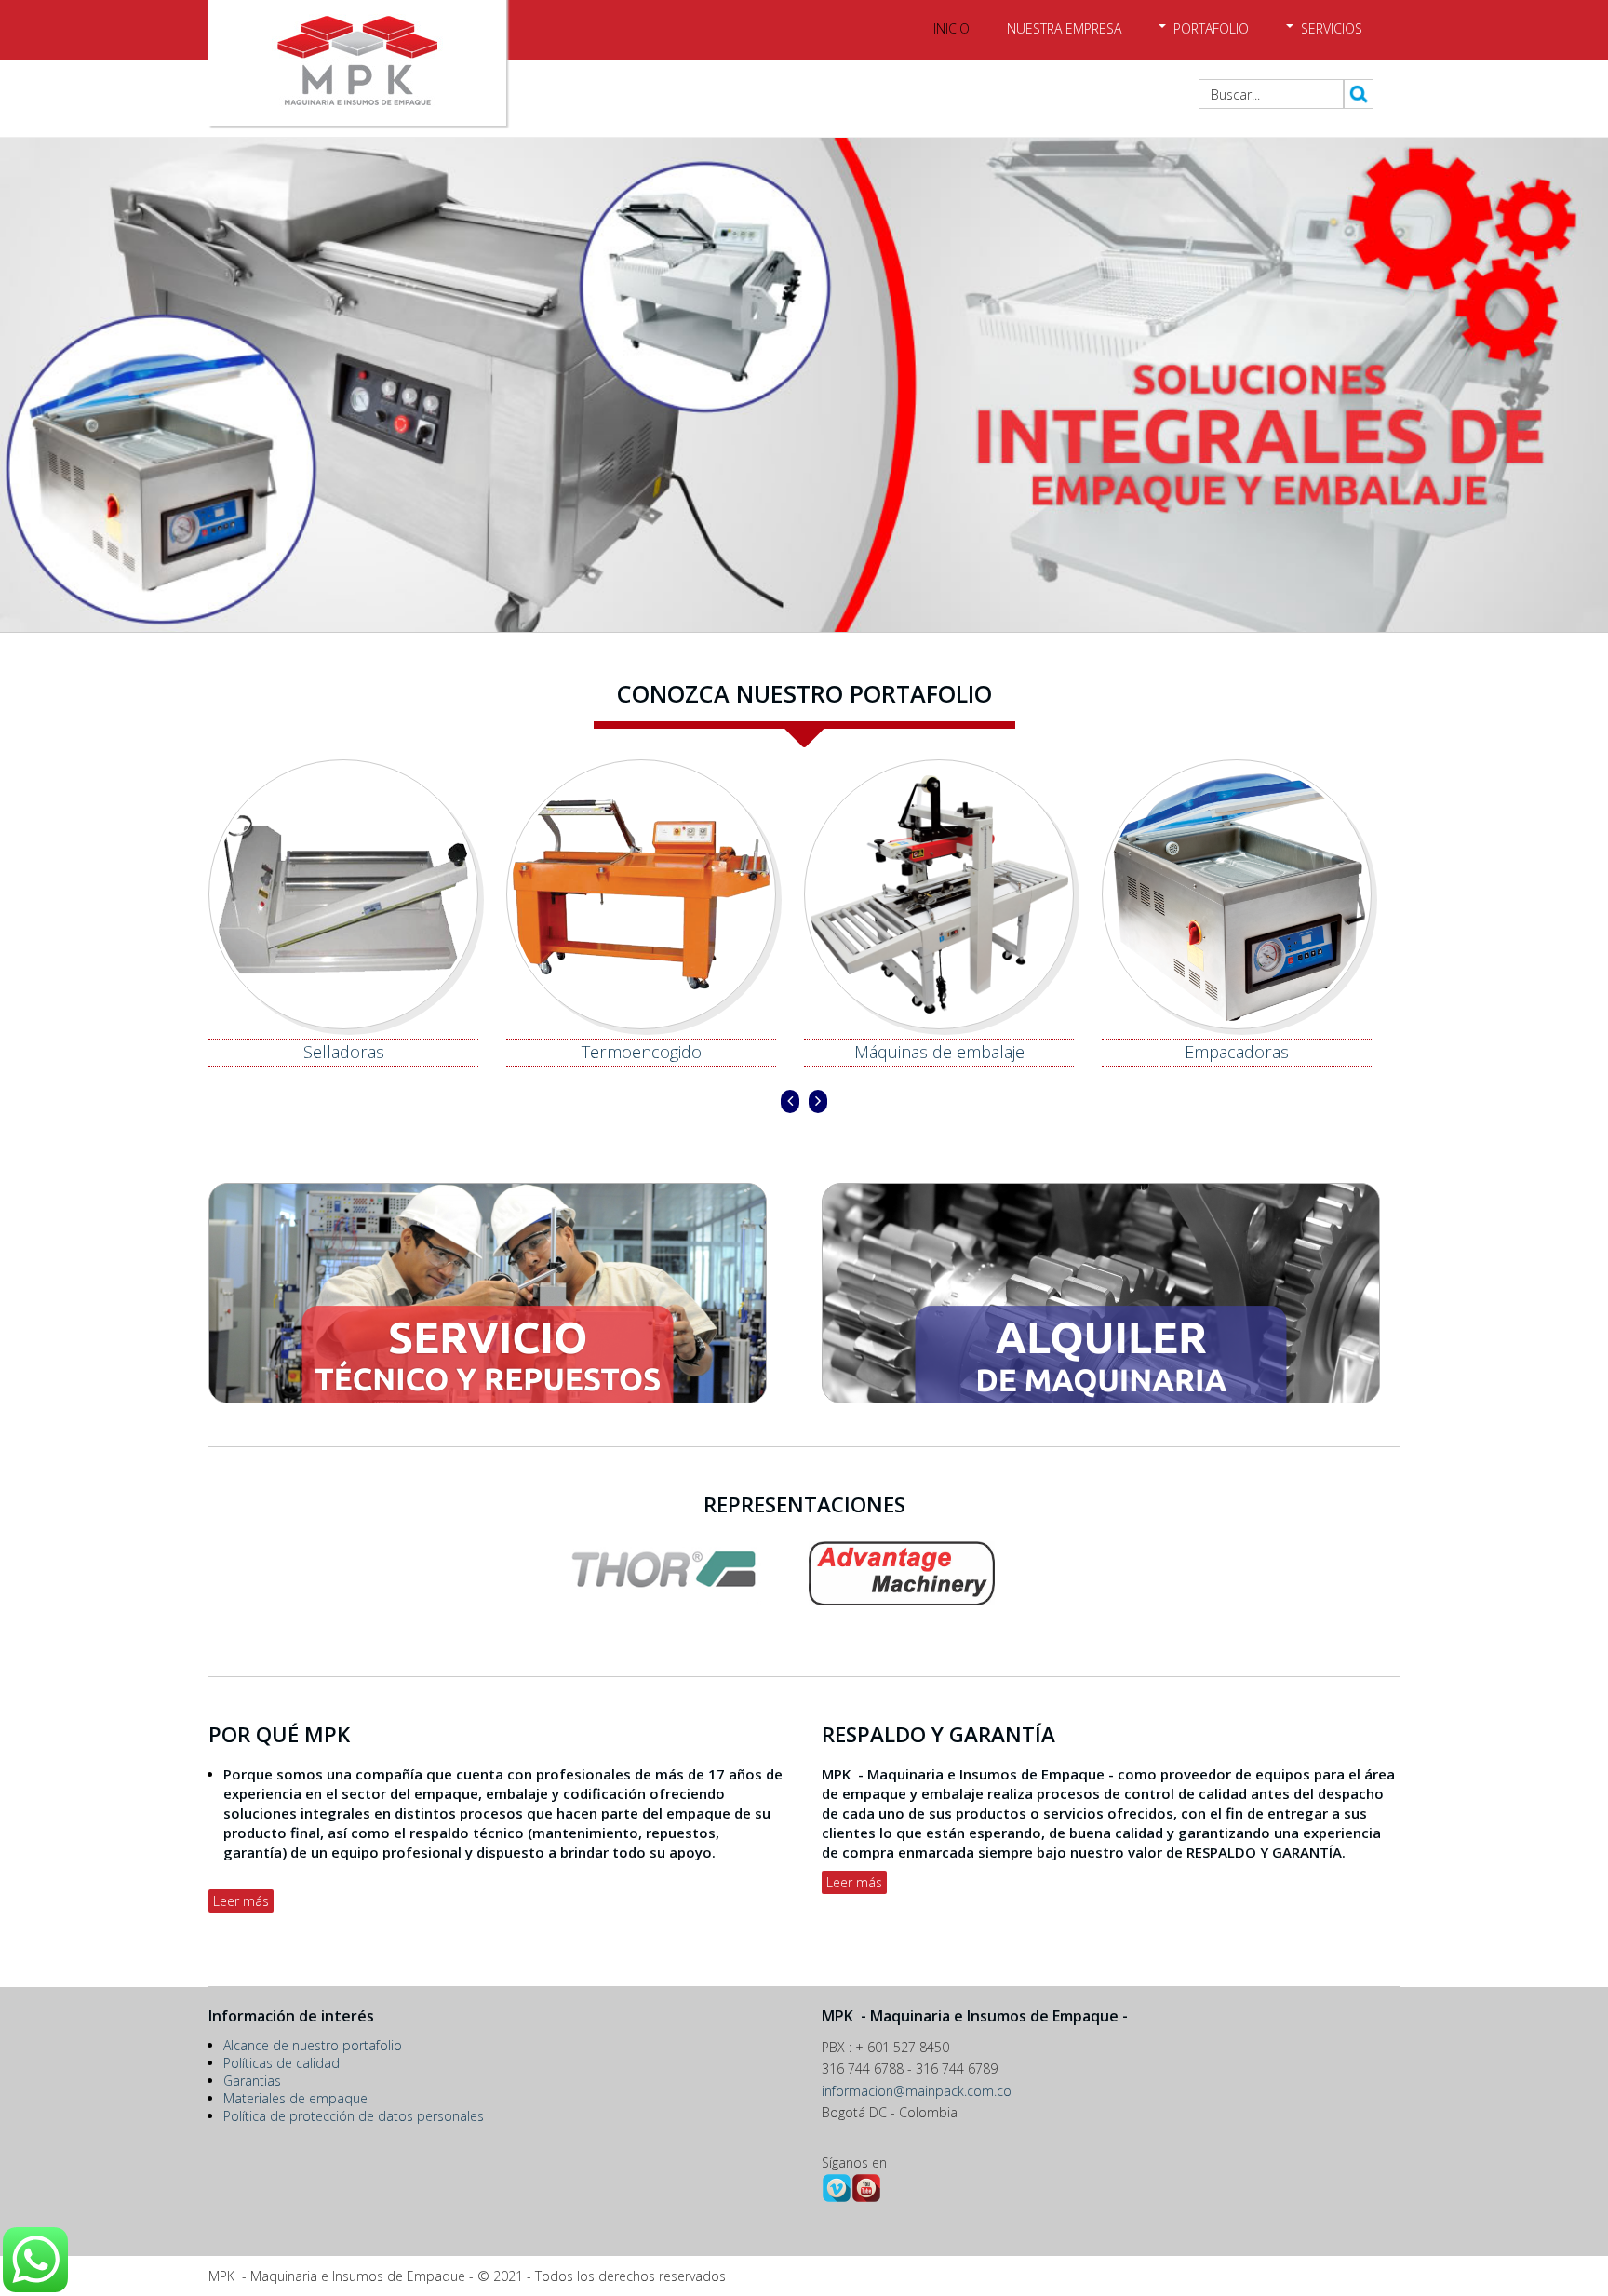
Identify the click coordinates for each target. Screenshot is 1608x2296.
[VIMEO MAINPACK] (837, 2198)
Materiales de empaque (295, 2098)
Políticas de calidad (281, 2063)
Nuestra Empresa (1064, 28)
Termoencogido (350, 1052)
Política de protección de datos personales (354, 2116)
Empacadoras (946, 1052)
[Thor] (804, 1600)
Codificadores (1244, 1052)
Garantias (252, 2081)
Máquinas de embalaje (648, 1052)
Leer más (241, 1901)
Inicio (951, 28)
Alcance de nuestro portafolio (313, 2045)
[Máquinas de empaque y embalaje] (804, 386)
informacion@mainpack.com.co (917, 2091)
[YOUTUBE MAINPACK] (866, 2198)
